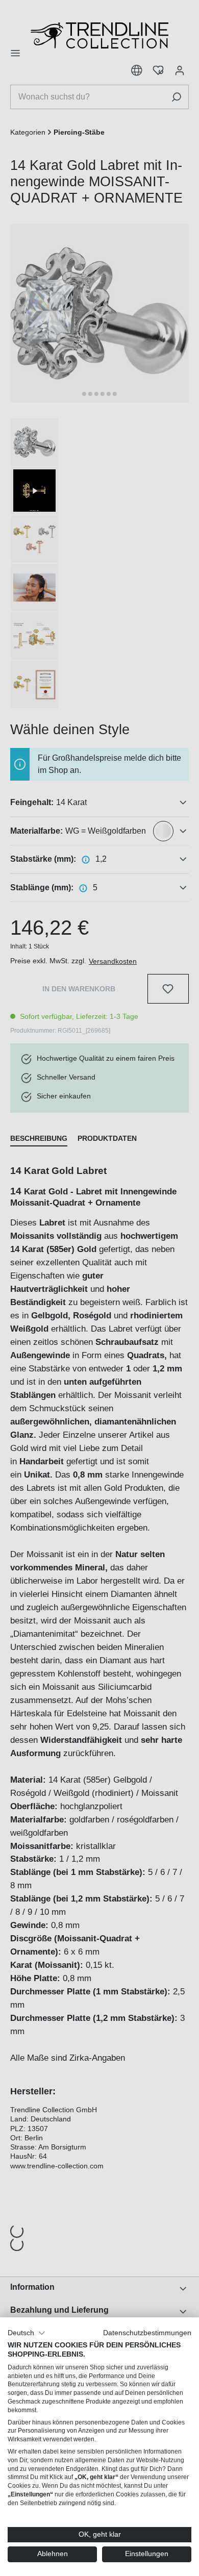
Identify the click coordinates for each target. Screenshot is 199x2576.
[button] (27, 2333)
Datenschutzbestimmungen (147, 2333)
